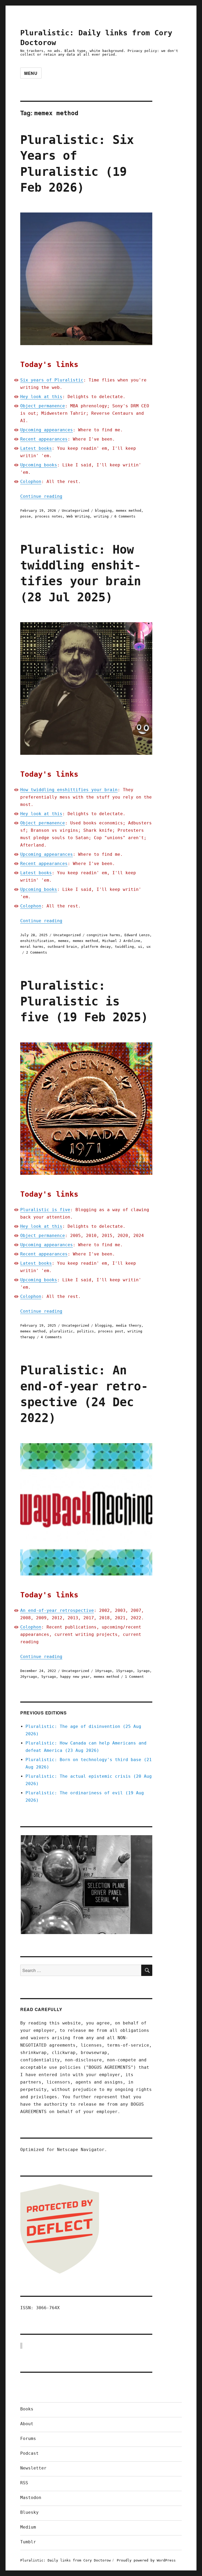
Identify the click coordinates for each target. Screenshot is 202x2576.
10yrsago (103, 1671)
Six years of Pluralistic (52, 380)
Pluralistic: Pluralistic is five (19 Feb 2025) (84, 1002)
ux (149, 947)
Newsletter (33, 2468)
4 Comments (51, 1337)
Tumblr (28, 2542)
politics (85, 1331)
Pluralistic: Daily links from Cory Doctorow (65, 2560)
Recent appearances (44, 439)
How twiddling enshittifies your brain (69, 790)
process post (111, 1331)
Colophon (31, 482)
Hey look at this (41, 397)
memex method (129, 511)
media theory (129, 1325)
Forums (28, 2439)
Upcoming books (39, 465)
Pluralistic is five (45, 1210)
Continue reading (41, 496)
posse (26, 516)
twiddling (124, 947)
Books (27, 2409)
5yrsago (49, 1677)
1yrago (143, 1671)
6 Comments (125, 516)
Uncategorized (75, 511)
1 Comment (134, 1677)
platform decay (96, 947)
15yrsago (124, 1671)
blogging (103, 511)
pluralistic (61, 1331)
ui (140, 947)
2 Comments (37, 952)
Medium (28, 2527)
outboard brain (62, 947)
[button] (86, 1885)
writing (101, 516)
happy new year (75, 1677)
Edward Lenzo (137, 935)
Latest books (36, 448)
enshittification (37, 941)
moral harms (32, 947)
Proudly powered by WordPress (146, 2560)
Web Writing (78, 516)
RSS (24, 2483)
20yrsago (29, 1677)
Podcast (29, 2453)
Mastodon (31, 2498)
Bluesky (29, 2512)
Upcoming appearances (47, 430)
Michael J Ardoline (121, 941)
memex (63, 941)
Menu (31, 73)
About (27, 2424)
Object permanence (43, 406)
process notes (49, 516)
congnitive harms (103, 935)
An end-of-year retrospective (57, 1610)
